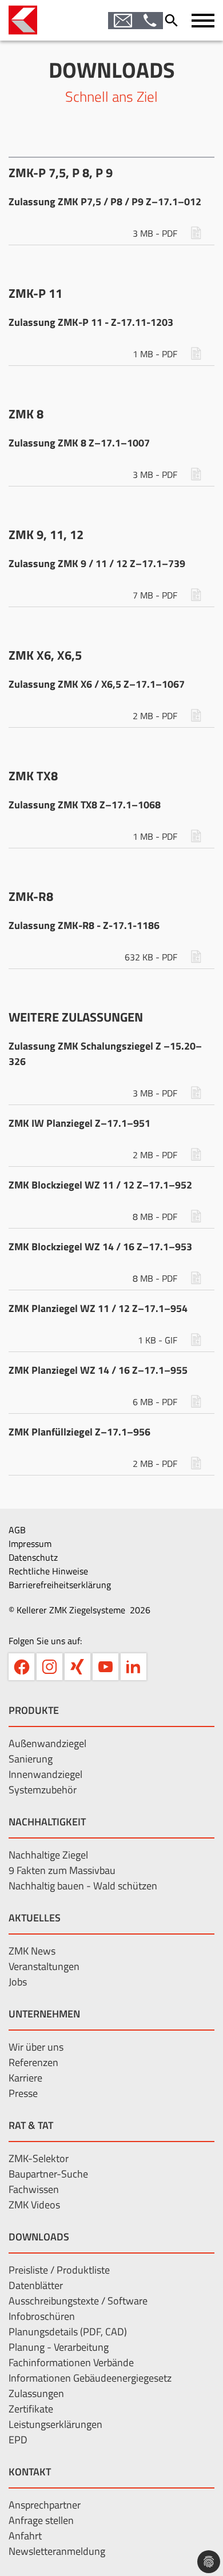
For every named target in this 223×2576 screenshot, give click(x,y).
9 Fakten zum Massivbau (62, 1870)
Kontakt (30, 2472)
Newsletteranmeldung (57, 2551)
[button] (203, 21)
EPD (18, 2440)
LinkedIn (134, 1667)
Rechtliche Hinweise (48, 1571)
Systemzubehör (43, 1790)
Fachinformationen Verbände (71, 2362)
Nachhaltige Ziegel (48, 1855)
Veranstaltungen (44, 1966)
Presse (23, 2093)
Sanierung (31, 1759)
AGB (17, 1530)
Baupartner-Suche (48, 2174)
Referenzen (33, 2062)
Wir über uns (36, 2047)
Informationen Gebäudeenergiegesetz (90, 2378)
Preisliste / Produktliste (59, 2270)
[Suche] (174, 21)
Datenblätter (36, 2285)
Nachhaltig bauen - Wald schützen (83, 1886)
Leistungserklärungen (55, 2424)
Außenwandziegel (47, 1743)
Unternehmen (44, 2014)
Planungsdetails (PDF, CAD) (68, 2332)
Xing (77, 1667)
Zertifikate (31, 2409)
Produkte (34, 1710)
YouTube (105, 1667)
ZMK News (32, 1951)
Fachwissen (34, 2189)
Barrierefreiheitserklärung (60, 1585)
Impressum (30, 1544)
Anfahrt (25, 2536)
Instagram (49, 1667)
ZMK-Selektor (39, 2158)
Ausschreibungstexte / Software (78, 2301)
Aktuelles (35, 1918)
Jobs (18, 1982)
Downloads (39, 2237)
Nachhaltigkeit (47, 1822)
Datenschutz (33, 1557)
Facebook (21, 1667)
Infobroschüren (42, 2316)
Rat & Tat (31, 2125)
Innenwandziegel (45, 1774)
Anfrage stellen (41, 2520)
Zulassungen (36, 2393)
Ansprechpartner (45, 2505)
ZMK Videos (34, 2205)
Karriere (25, 2078)
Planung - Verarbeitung (59, 2347)
